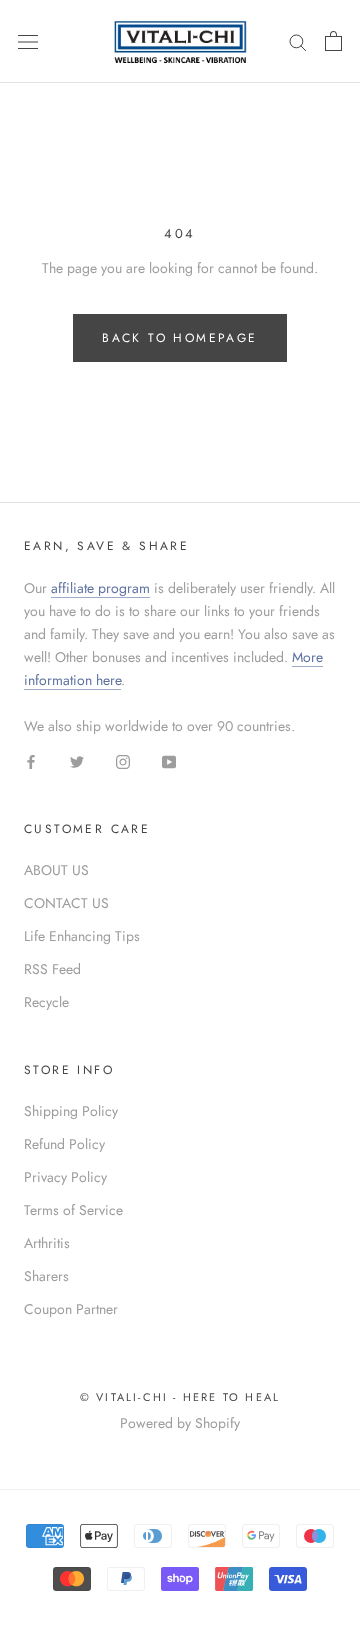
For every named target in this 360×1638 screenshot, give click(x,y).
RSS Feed (52, 969)
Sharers (46, 1276)
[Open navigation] (28, 41)
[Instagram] (123, 760)
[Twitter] (77, 760)
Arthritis (47, 1243)
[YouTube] (169, 760)
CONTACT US (66, 903)
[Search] (298, 41)
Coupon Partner (71, 1309)
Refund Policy (64, 1144)
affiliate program (100, 588)
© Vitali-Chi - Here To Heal (180, 1397)
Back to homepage (179, 338)
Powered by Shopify (180, 1423)
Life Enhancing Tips (82, 936)
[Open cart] (333, 41)
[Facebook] (31, 760)
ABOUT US (56, 870)
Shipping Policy (71, 1111)
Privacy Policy (65, 1177)
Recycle (46, 1002)
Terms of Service (73, 1210)
